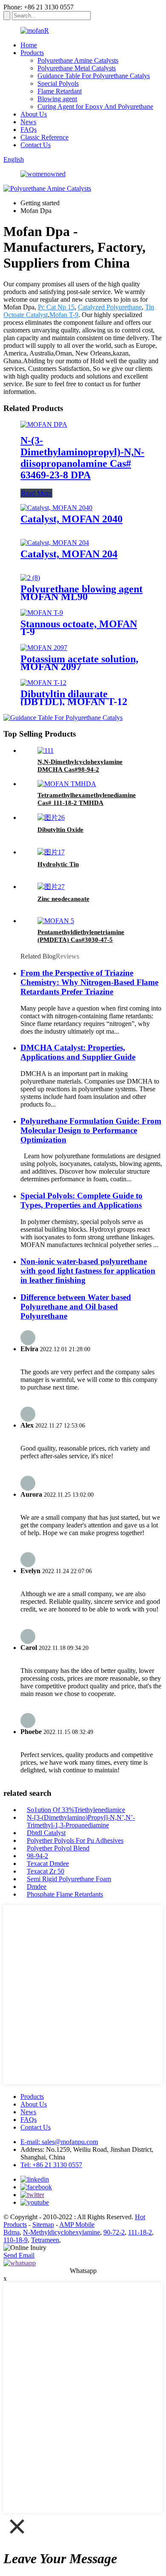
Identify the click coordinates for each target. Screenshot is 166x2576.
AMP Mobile (77, 2225)
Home (29, 45)
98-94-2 (37, 1856)
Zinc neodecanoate (63, 899)
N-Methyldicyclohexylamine (62, 2232)
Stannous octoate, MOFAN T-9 (79, 628)
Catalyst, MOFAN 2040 (72, 519)
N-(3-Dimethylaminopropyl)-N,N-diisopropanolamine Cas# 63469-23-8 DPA (82, 458)
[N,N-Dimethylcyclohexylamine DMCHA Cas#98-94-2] (46, 750)
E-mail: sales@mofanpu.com (59, 2142)
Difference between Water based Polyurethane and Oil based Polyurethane (76, 1307)
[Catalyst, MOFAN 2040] (56, 508)
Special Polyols (58, 83)
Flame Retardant (60, 91)
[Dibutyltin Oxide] (51, 817)
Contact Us (36, 145)
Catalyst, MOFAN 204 (69, 554)
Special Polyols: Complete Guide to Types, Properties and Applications (82, 1200)
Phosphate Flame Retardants (65, 1894)
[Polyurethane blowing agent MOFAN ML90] (30, 578)
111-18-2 (140, 2232)
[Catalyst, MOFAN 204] (55, 543)
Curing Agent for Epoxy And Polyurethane (95, 106)
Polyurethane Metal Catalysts (77, 68)
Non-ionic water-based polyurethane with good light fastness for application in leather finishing (88, 1271)
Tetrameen (45, 2240)
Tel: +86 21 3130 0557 (51, 2165)
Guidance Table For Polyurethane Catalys (94, 76)
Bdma (11, 2232)
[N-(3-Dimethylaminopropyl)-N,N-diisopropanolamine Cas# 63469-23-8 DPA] (44, 424)
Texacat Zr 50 (46, 1871)
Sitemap (43, 2225)
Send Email (19, 2255)
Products (32, 53)
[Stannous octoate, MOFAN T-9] (42, 613)
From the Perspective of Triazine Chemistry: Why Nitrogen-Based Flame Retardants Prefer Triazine (89, 982)
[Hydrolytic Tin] (51, 852)
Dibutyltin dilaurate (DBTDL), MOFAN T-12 (74, 698)
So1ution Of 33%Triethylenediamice (76, 1810)
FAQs (29, 130)
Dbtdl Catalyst (46, 1833)
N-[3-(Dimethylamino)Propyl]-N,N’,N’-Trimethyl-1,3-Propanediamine (81, 1821)
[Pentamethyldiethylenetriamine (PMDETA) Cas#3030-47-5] (56, 921)
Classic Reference (44, 137)
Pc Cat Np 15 (56, 307)
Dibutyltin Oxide (60, 830)
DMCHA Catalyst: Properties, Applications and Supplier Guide (78, 1052)
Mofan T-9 (64, 315)
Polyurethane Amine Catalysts (78, 60)
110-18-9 (16, 2240)
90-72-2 (114, 2232)
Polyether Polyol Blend (58, 1848)
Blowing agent (57, 99)
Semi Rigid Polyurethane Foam (69, 1879)
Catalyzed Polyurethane (110, 307)
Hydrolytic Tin (58, 864)
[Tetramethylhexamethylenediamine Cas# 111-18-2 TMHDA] (67, 784)
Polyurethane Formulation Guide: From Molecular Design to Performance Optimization (91, 1130)
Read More (36, 493)
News (28, 122)
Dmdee (37, 1887)
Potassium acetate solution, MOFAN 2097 (79, 663)
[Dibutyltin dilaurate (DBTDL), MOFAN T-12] (43, 683)
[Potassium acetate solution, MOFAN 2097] (44, 648)
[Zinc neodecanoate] (51, 887)
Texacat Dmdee (48, 1864)
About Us (34, 114)
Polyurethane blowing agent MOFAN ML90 (82, 593)
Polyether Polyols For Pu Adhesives (75, 1840)
